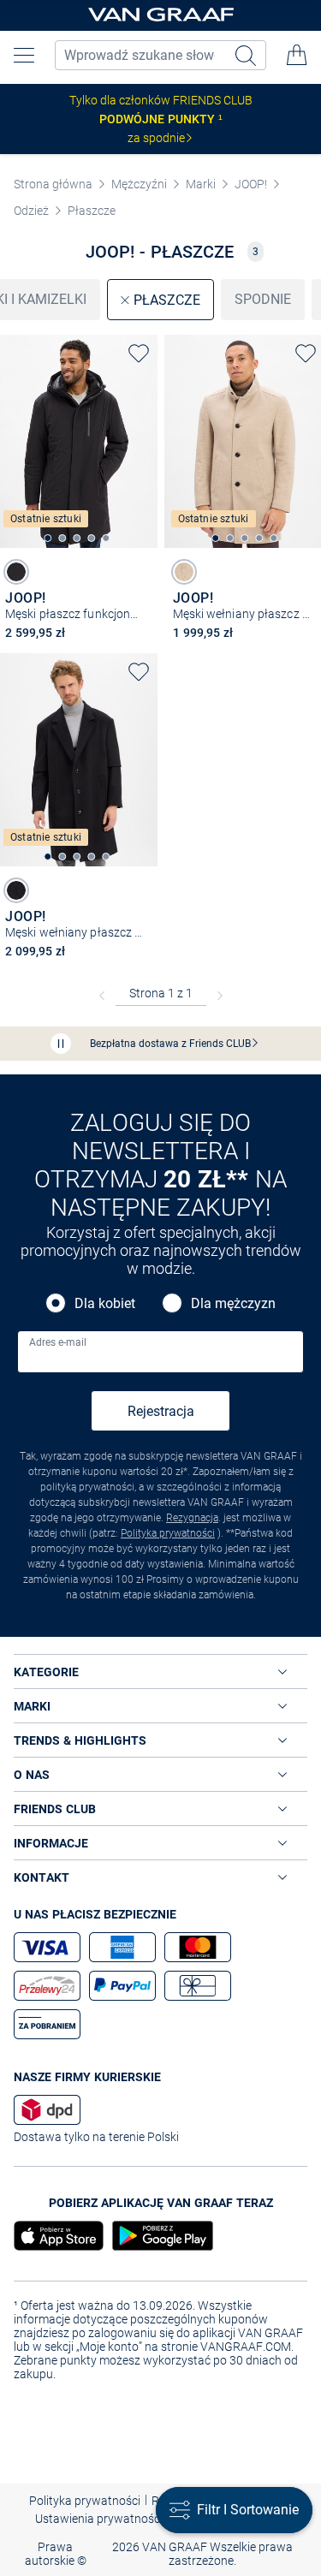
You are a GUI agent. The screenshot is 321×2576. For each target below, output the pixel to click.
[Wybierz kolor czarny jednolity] (16, 572)
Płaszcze (92, 211)
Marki (201, 184)
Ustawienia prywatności (99, 2519)
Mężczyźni (139, 184)
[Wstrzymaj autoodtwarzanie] (61, 1044)
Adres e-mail (58, 1342)
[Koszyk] (297, 55)
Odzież (31, 211)
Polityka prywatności (168, 1533)
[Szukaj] (247, 55)
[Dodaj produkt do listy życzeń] (139, 354)
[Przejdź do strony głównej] (161, 16)
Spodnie (263, 299)
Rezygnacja (192, 1518)
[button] (24, 55)
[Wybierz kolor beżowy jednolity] (184, 572)
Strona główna (53, 184)
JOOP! (251, 184)
